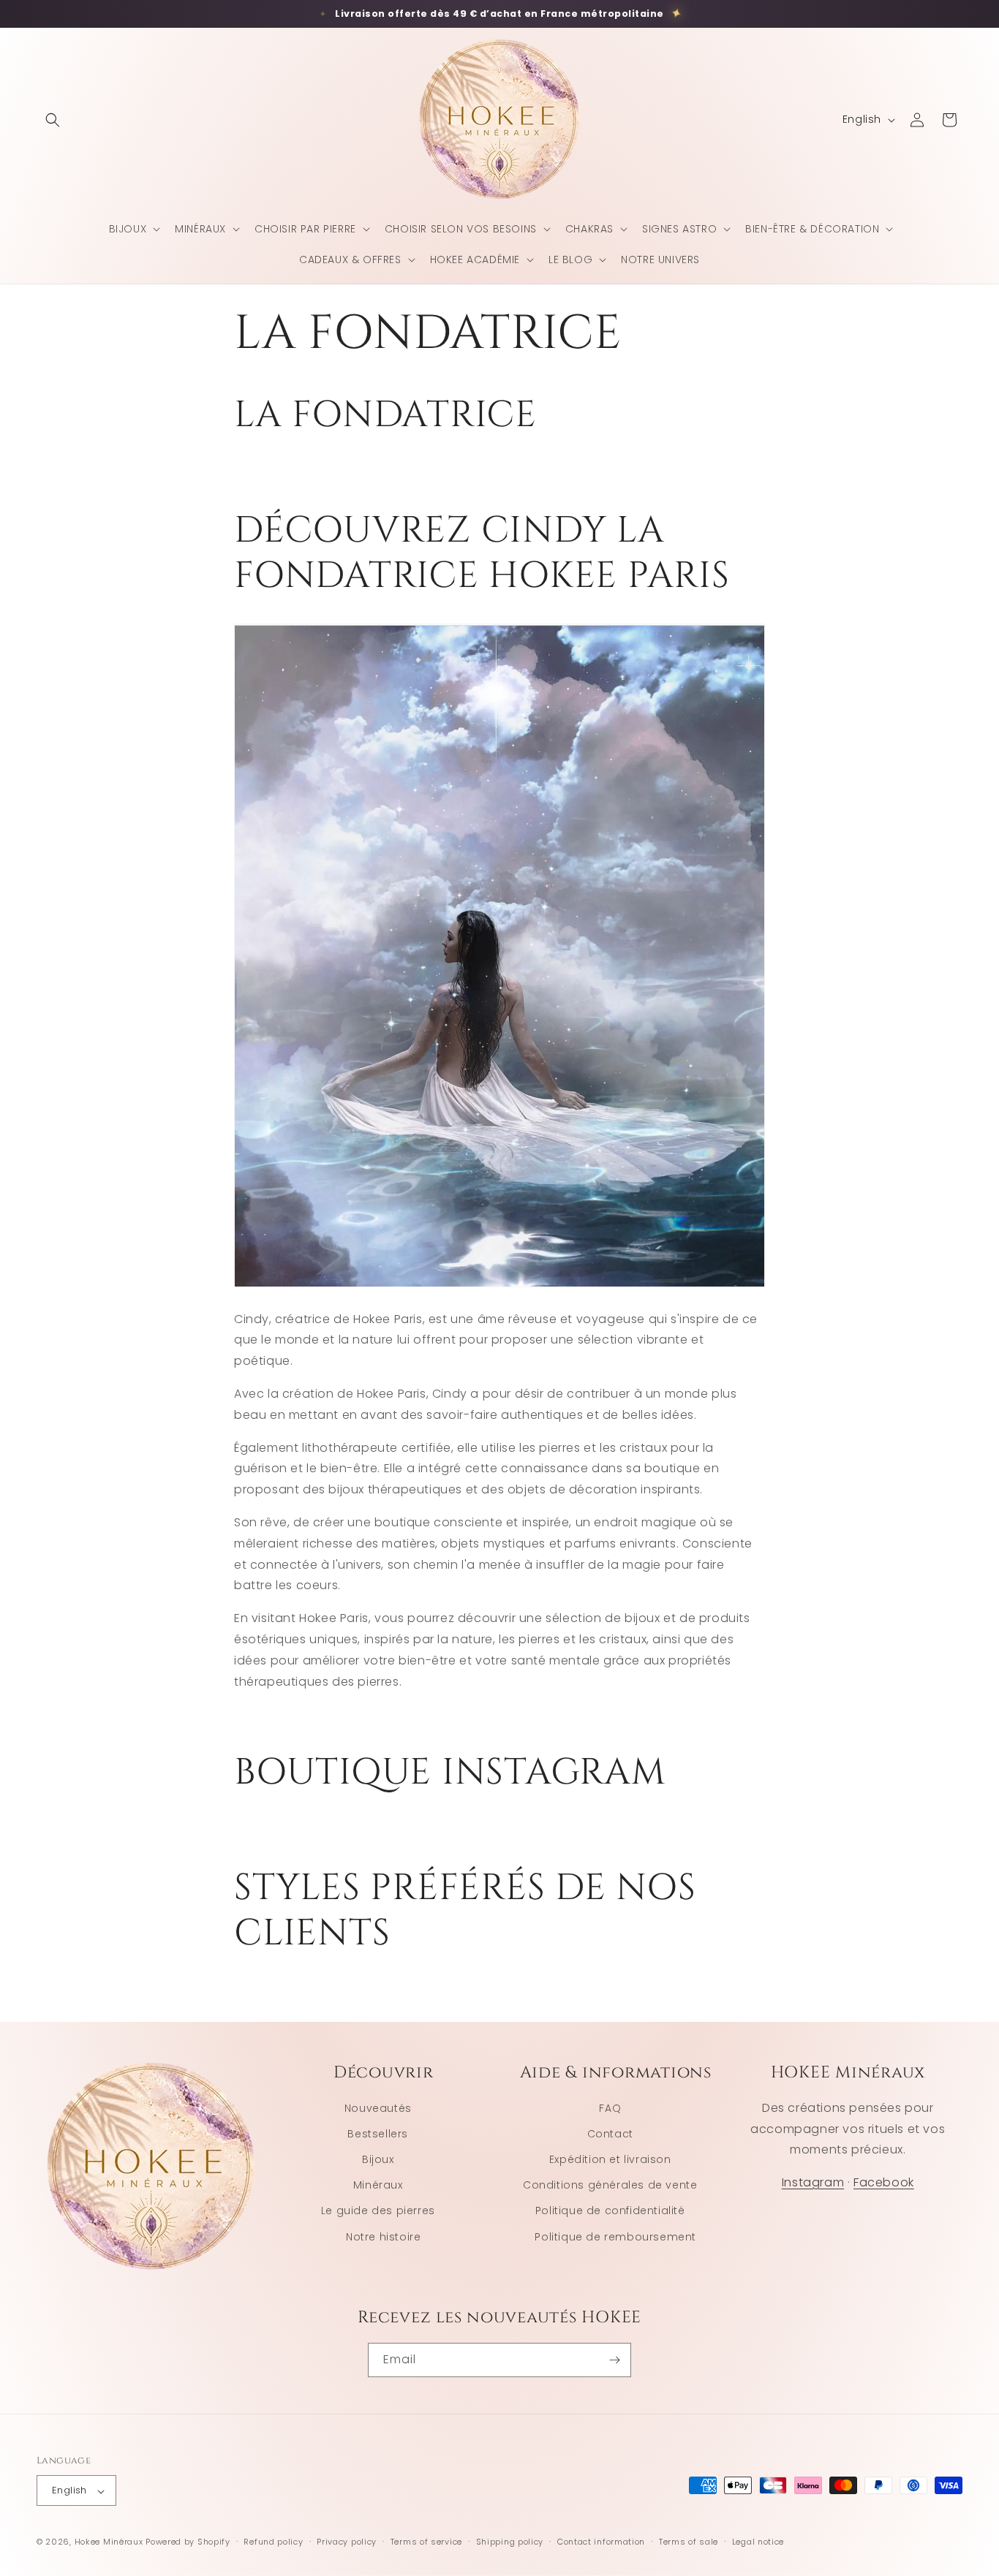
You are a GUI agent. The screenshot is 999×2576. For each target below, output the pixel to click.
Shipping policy (510, 2542)
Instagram (813, 2183)
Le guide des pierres (378, 2211)
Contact (610, 2134)
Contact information (601, 2542)
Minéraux (378, 2186)
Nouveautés (378, 2108)
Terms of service (426, 2542)
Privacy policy (347, 2542)
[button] (53, 120)
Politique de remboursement (615, 2237)
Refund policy (273, 2542)
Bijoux (378, 2159)
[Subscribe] (614, 2360)
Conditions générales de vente (610, 2186)
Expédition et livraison (610, 2159)
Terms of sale (689, 2542)
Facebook (884, 2183)
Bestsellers (378, 2134)
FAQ (610, 2108)
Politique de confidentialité (610, 2211)
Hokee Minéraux (109, 2542)
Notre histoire (383, 2237)
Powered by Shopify (188, 2542)
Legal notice (758, 2542)
